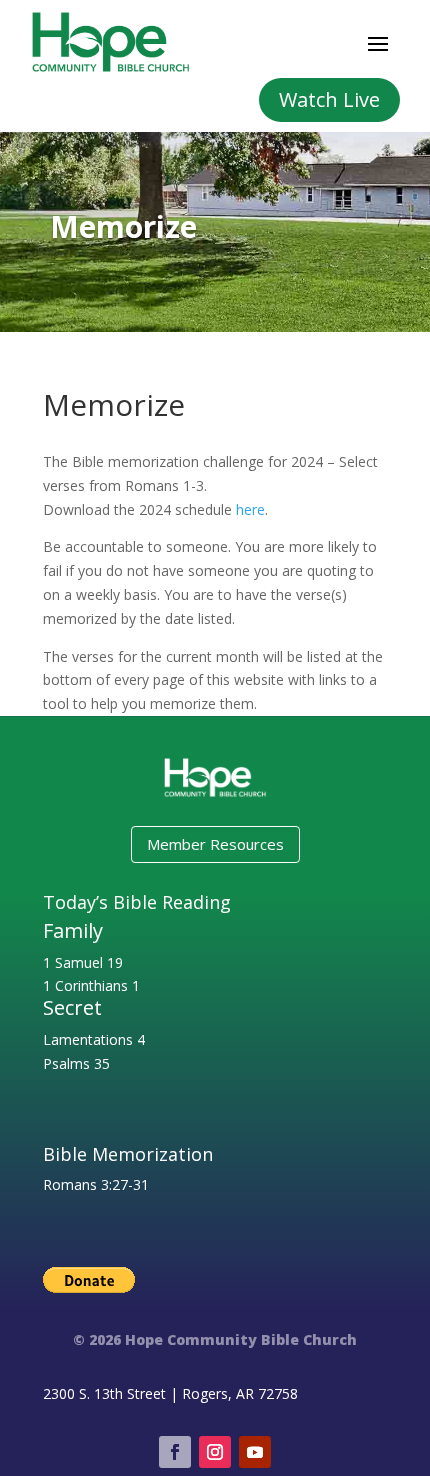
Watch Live (329, 99)
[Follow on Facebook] (175, 1452)
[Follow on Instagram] (215, 1452)
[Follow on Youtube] (255, 1452)
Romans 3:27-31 (96, 1184)
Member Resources (215, 844)
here (250, 509)
